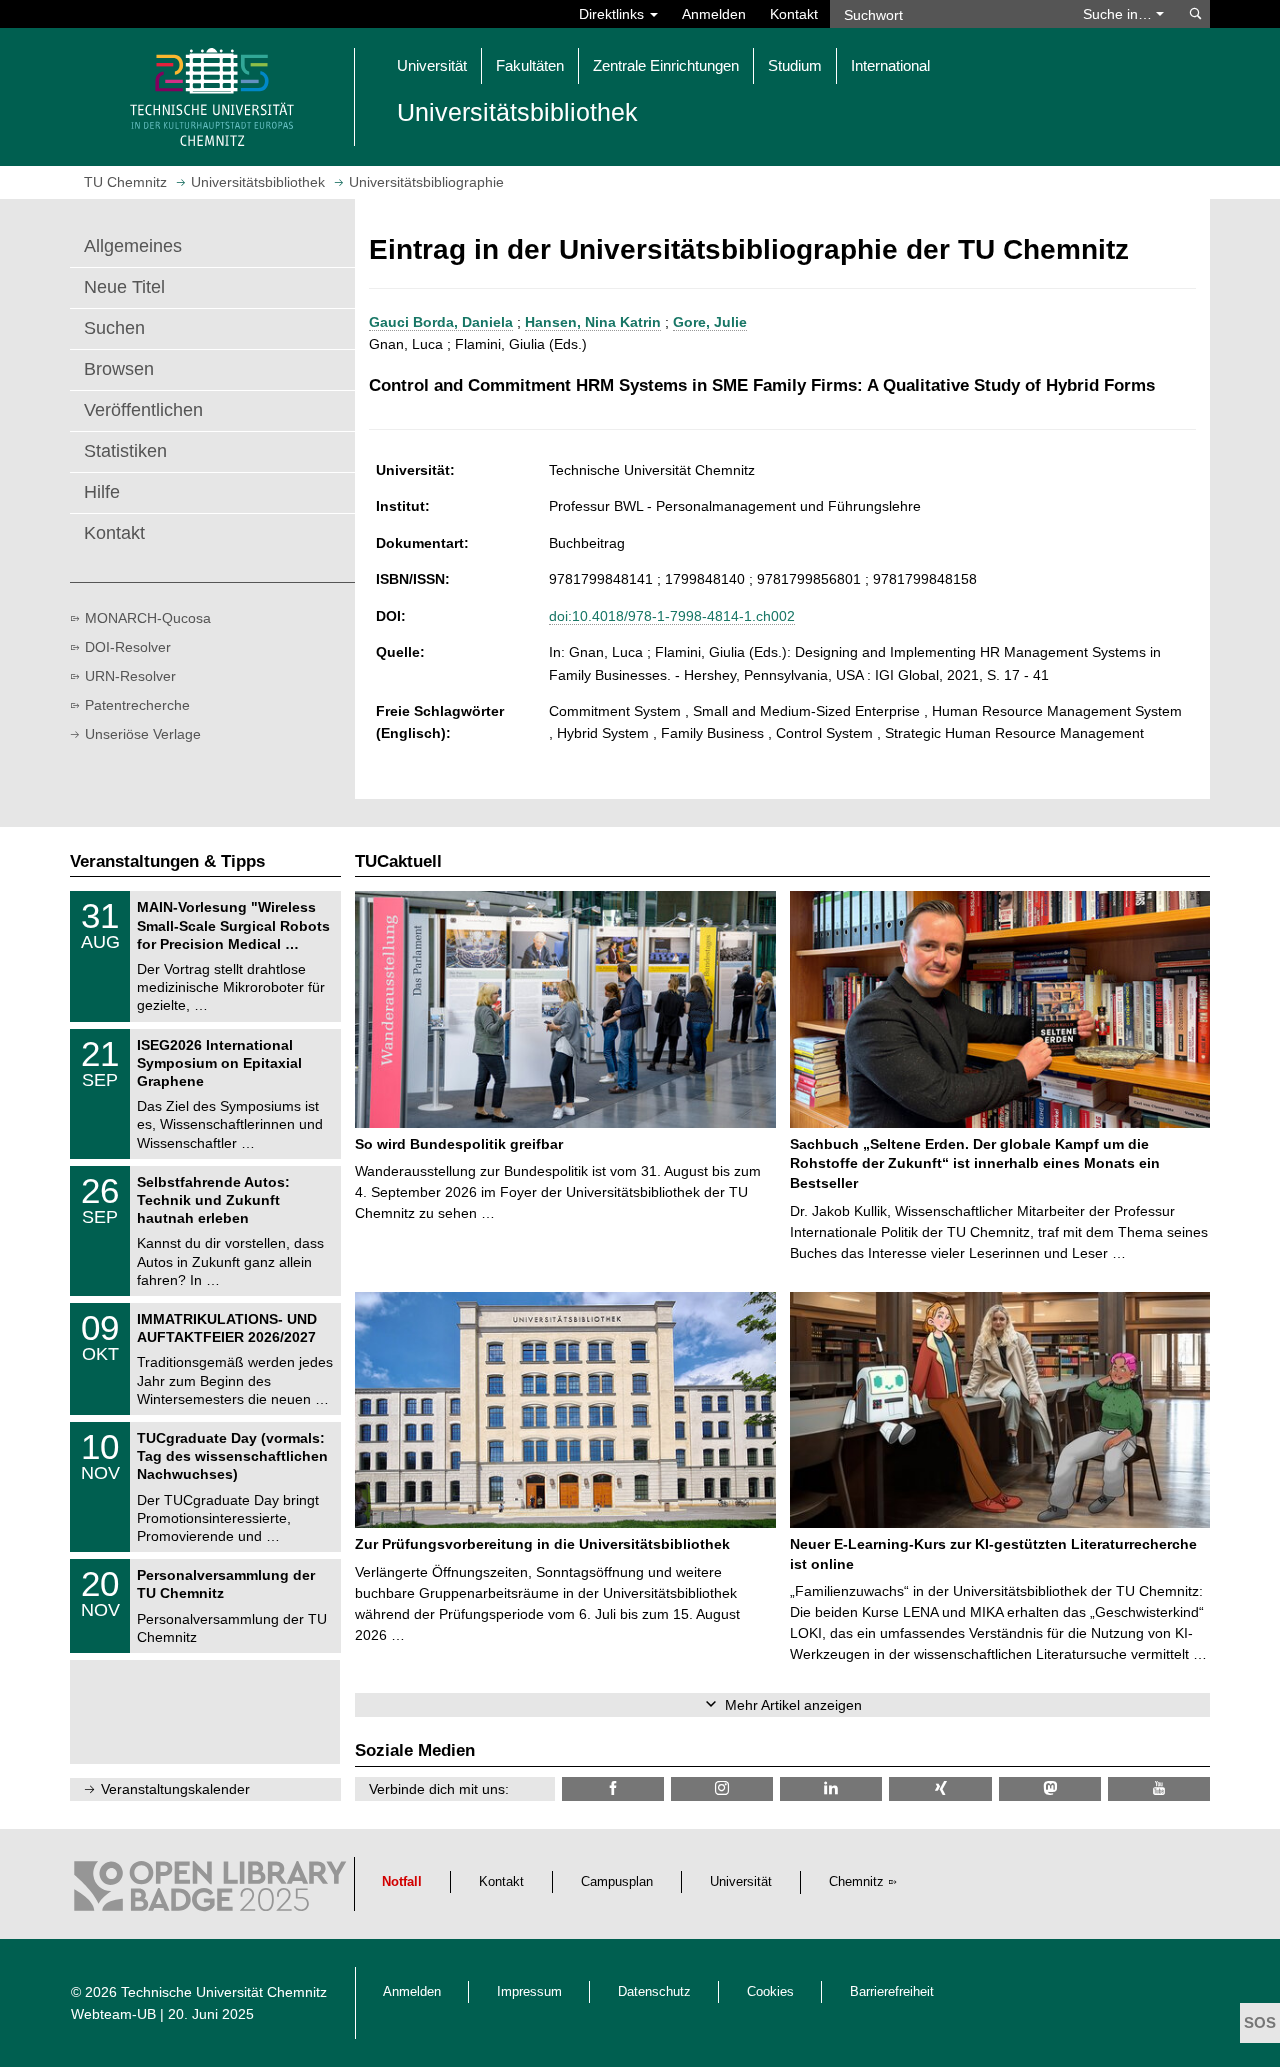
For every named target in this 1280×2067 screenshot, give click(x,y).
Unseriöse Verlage (143, 734)
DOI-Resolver (128, 647)
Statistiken (125, 451)
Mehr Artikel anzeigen (793, 1705)
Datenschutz (654, 1992)
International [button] (890, 65)
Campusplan (617, 1882)
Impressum (529, 1992)
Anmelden (714, 14)
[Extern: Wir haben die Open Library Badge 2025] (210, 1891)
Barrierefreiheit (892, 1992)
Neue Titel (124, 287)
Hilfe (102, 492)
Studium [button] (795, 65)
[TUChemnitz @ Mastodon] (1050, 1788)
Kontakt (794, 14)
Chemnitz (856, 1882)
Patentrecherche (137, 705)
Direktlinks (613, 14)
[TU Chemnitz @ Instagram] (722, 1788)
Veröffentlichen (143, 410)
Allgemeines (133, 246)
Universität (741, 1882)
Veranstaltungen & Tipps (167, 861)
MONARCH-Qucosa (148, 618)
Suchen (114, 328)
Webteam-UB (113, 2014)
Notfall (402, 1882)
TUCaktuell (398, 861)
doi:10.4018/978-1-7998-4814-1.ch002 (672, 616)
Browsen (119, 369)
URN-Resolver (130, 676)
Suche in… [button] (1119, 14)
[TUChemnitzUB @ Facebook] (613, 1788)
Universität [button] (432, 65)
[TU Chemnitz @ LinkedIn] (831, 1788)
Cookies (770, 1992)
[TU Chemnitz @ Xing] (940, 1788)
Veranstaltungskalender (175, 1789)
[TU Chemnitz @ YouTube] (1159, 1788)
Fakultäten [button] (530, 65)
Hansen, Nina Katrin (593, 322)
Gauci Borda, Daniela (441, 322)
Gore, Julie (710, 322)
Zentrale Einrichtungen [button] (666, 65)
